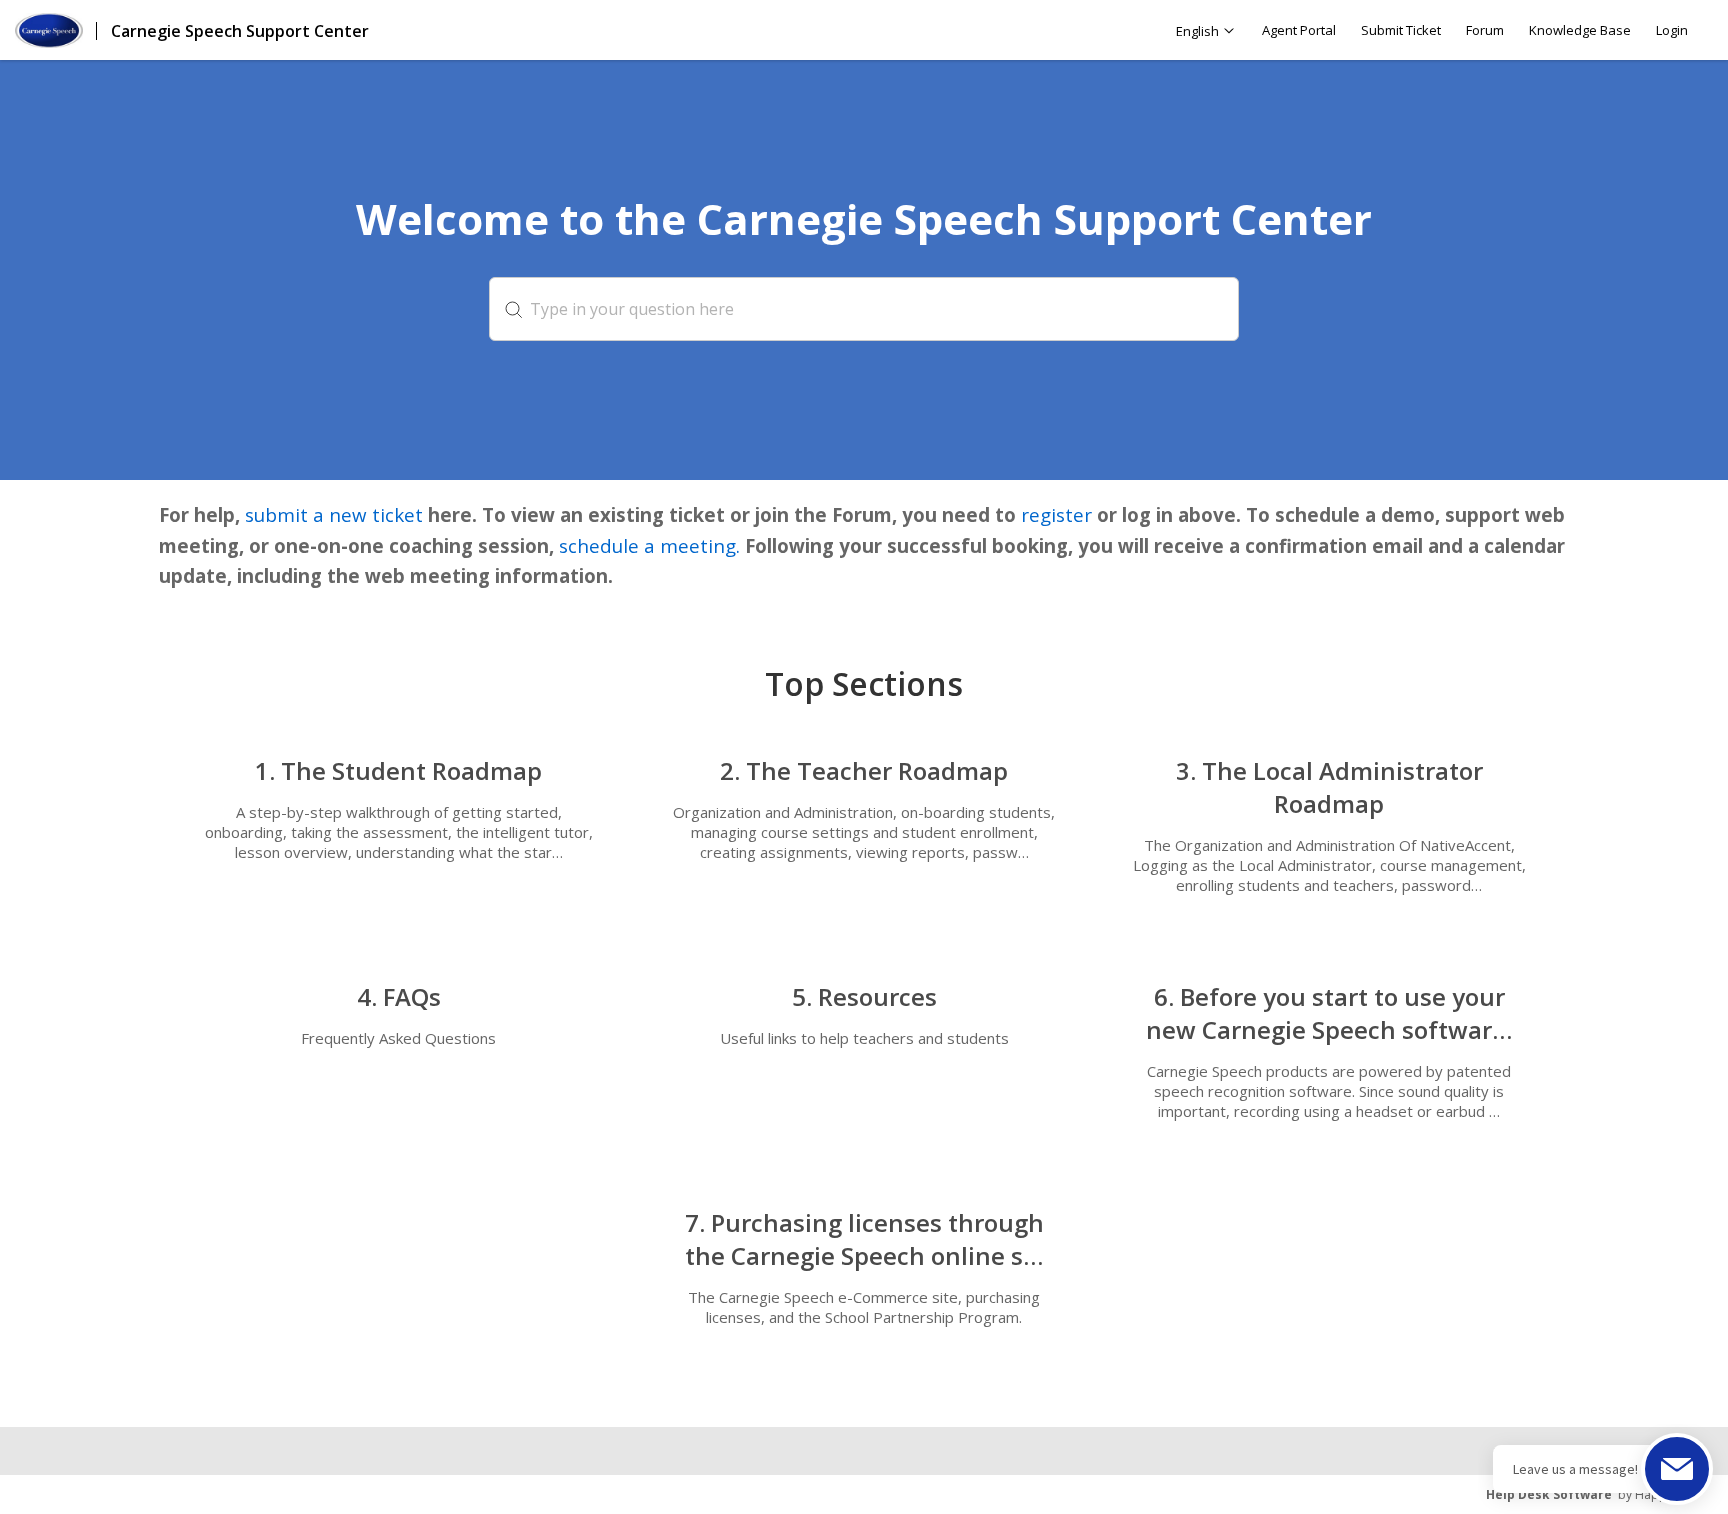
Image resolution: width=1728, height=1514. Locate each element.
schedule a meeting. (649, 545)
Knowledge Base (1580, 30)
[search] (864, 309)
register (1056, 514)
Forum (1485, 30)
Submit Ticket (1401, 30)
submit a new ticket (331, 514)
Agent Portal (1299, 30)
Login (1672, 30)
